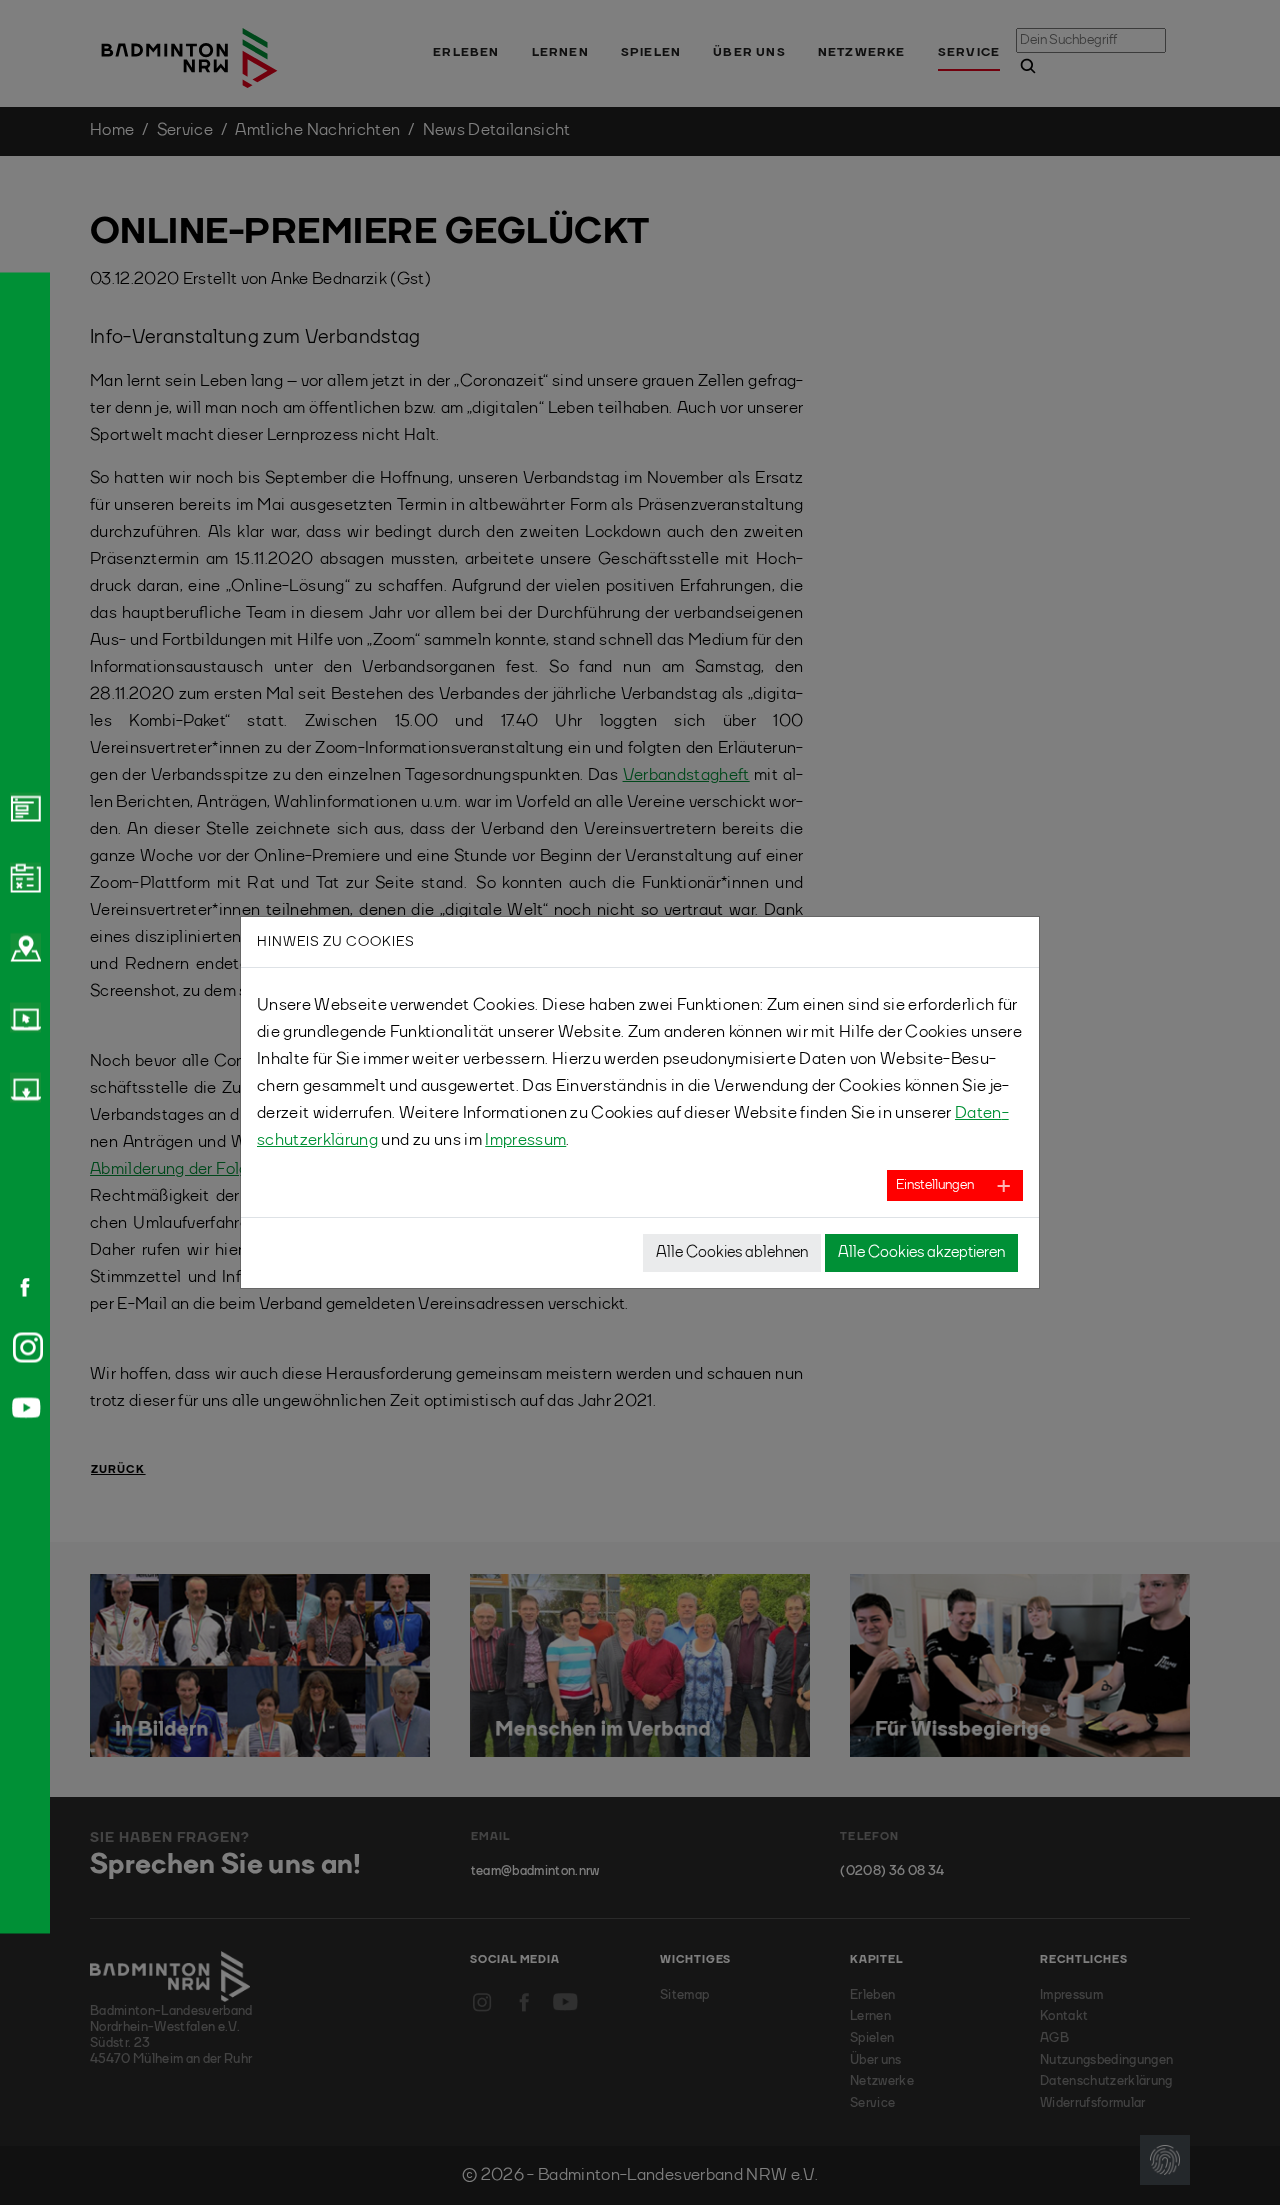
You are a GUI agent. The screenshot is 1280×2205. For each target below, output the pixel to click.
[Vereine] (23, 947)
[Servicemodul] (23, 1017)
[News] (23, 807)
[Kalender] (23, 877)
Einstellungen (935, 1185)
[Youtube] (23, 1407)
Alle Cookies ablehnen (732, 1253)
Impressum (525, 1140)
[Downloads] (23, 1087)
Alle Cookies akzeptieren (921, 1253)
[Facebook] (18, 1287)
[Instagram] (24, 1347)
